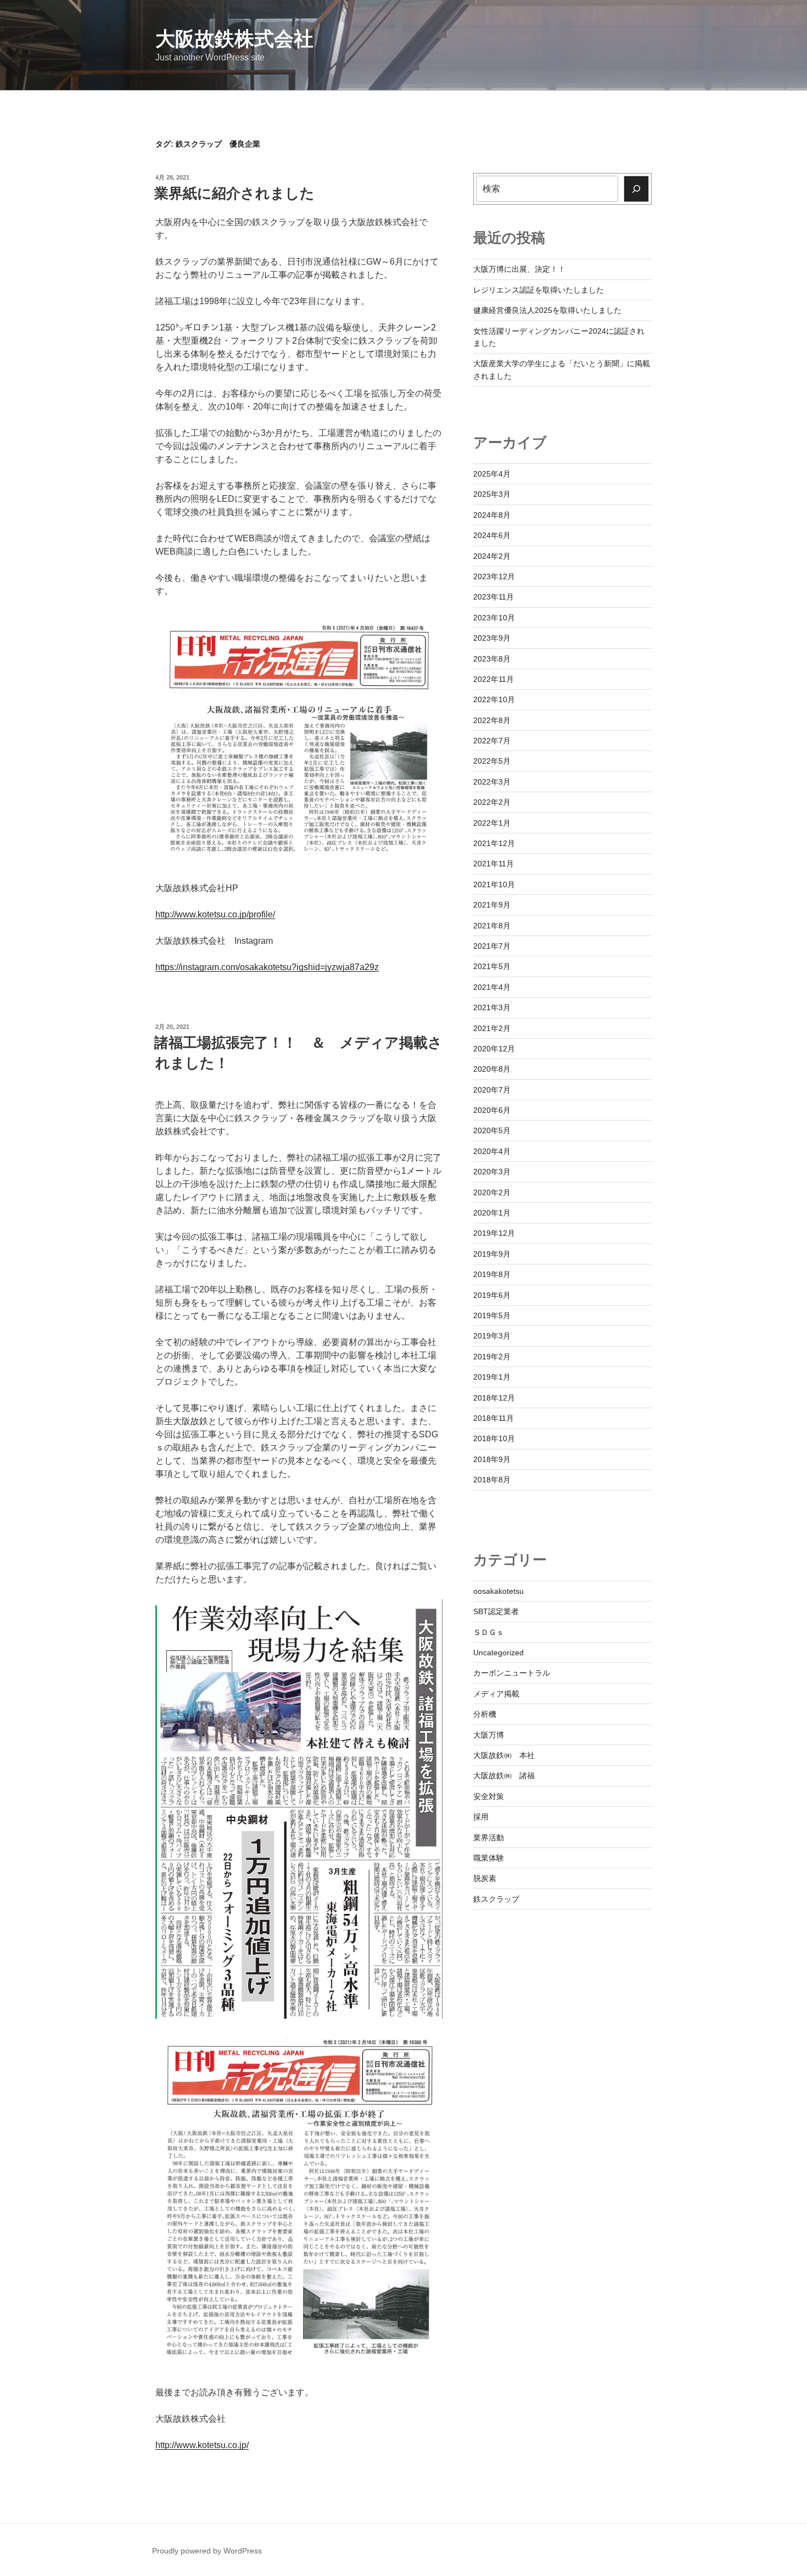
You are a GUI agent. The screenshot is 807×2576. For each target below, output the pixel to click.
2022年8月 (492, 720)
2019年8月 (492, 1274)
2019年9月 (492, 1254)
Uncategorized (498, 1653)
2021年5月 (492, 966)
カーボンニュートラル (512, 1673)
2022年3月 (492, 782)
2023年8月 (492, 659)
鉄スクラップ (496, 1899)
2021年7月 (492, 946)
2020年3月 (492, 1172)
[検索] (636, 189)
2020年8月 (492, 1069)
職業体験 (489, 1858)
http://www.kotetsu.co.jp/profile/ (215, 914)
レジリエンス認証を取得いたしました (539, 290)
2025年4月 (492, 474)
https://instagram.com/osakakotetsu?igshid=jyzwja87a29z (267, 967)
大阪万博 (489, 1735)
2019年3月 (492, 1336)
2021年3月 (492, 1007)
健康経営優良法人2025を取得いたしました (547, 310)
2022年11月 (494, 679)
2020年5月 (492, 1130)
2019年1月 (492, 1377)
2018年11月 (494, 1418)
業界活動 (489, 1838)
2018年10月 (494, 1438)
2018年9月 (492, 1459)
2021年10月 (494, 884)
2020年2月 (492, 1192)
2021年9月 (492, 905)
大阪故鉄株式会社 (234, 39)
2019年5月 (492, 1315)
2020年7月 (492, 1090)
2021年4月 (492, 987)
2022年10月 (494, 699)
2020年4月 (492, 1151)
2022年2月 (492, 802)
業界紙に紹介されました (234, 193)
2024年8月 (492, 515)
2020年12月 (494, 1049)
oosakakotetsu (498, 1591)
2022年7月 (492, 741)
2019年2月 (492, 1357)
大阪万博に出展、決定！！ (519, 269)
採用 (481, 1817)
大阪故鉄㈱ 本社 (504, 1755)
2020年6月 (492, 1110)
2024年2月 (492, 556)
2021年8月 (492, 926)
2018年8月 (492, 1480)
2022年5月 (492, 761)
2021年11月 (494, 864)
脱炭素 (485, 1878)
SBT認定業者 (496, 1611)
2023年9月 (492, 638)
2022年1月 (492, 823)
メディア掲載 (496, 1694)
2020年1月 (492, 1213)
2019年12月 (494, 1233)
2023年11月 (494, 597)
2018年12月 (494, 1398)
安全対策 (489, 1796)
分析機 (485, 1714)
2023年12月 (494, 576)
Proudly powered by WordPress (207, 2551)
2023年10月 (494, 618)
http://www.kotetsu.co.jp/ (202, 2445)
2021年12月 (494, 843)
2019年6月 (492, 1295)
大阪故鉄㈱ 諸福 (504, 1776)
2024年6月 (492, 535)
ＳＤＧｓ (489, 1632)
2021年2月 (492, 1028)
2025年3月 (492, 494)
